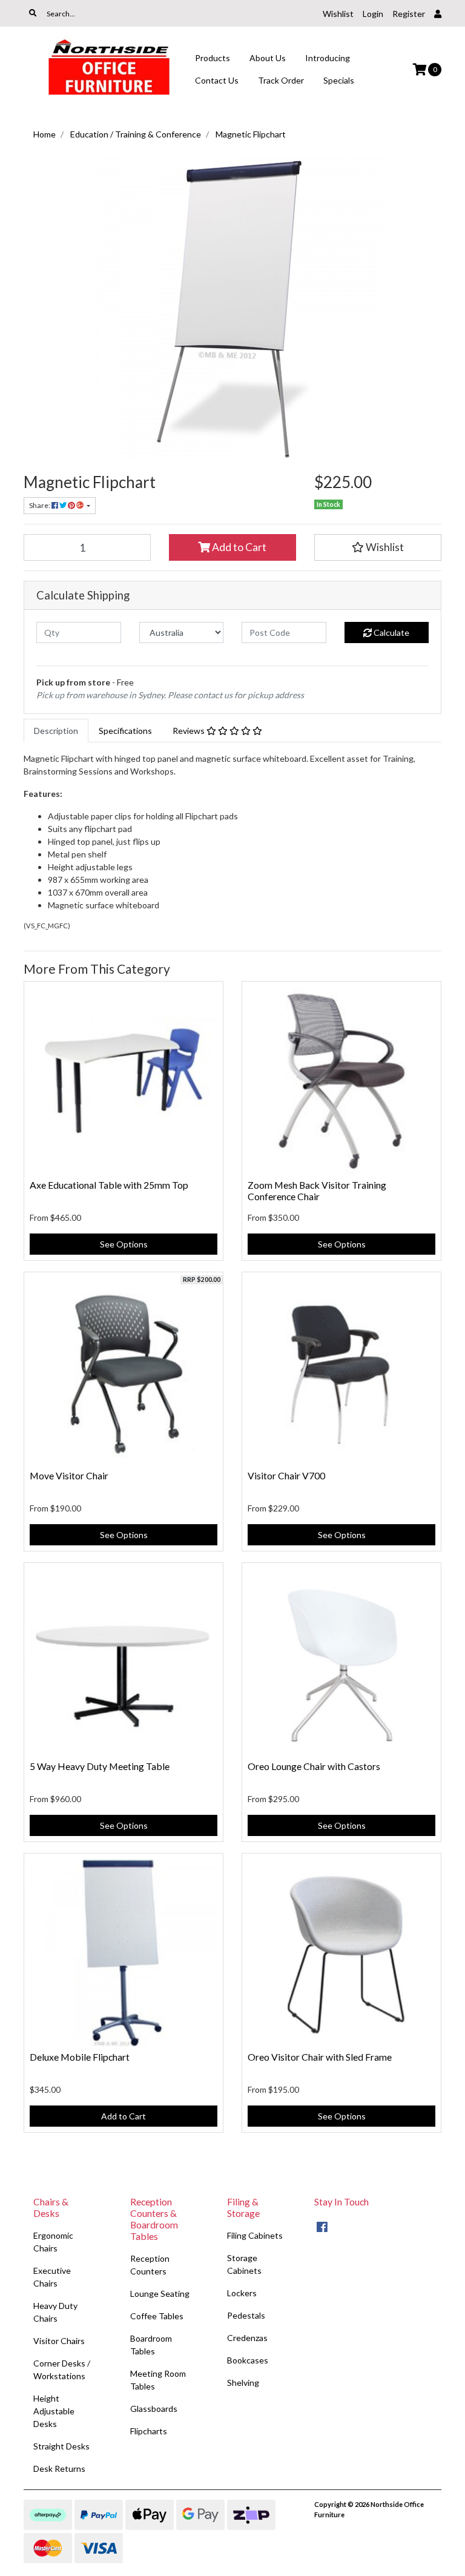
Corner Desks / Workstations (62, 2370)
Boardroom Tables (151, 2345)
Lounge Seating (160, 2294)
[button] (378, 547)
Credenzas (247, 2338)
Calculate (391, 632)
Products (213, 58)
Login (373, 14)
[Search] (33, 13)
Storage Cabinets (244, 2264)
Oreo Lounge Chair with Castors (314, 1766)
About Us (268, 58)
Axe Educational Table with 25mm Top (109, 1185)
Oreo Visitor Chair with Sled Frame (320, 2057)
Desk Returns (59, 2469)
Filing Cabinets (255, 2235)
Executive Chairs (52, 2277)
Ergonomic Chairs (53, 2242)
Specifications (125, 731)
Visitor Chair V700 (286, 1475)
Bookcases (248, 2360)
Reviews (190, 731)
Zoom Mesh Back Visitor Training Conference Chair (317, 1191)
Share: (40, 505)
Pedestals (246, 2315)
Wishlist (338, 14)
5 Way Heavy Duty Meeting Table (100, 1766)
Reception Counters (150, 2265)
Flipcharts (149, 2431)
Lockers (242, 2293)
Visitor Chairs (59, 2341)
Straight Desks (61, 2446)
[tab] (56, 731)
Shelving (243, 2383)
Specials (339, 80)
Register (409, 14)
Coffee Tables (157, 2316)
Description (56, 731)
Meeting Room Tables (158, 2380)
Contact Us (217, 80)
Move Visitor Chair (69, 1475)
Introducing (328, 58)
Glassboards (154, 2409)
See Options (124, 1244)
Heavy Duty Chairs (55, 2312)
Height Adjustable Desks (54, 2411)
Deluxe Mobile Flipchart (80, 2057)
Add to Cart (238, 547)
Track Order (281, 80)
